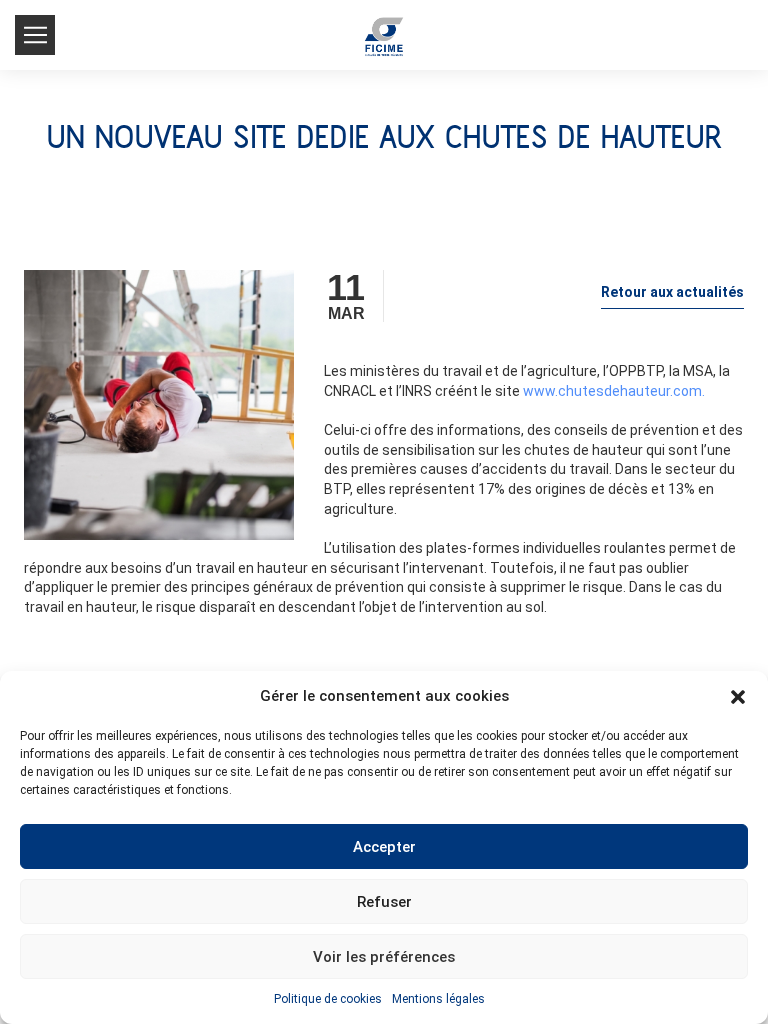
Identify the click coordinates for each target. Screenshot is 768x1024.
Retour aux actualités (672, 292)
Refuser (384, 902)
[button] (738, 697)
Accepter (384, 847)
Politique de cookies (328, 999)
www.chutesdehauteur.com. (614, 391)
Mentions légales (438, 999)
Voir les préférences (384, 957)
